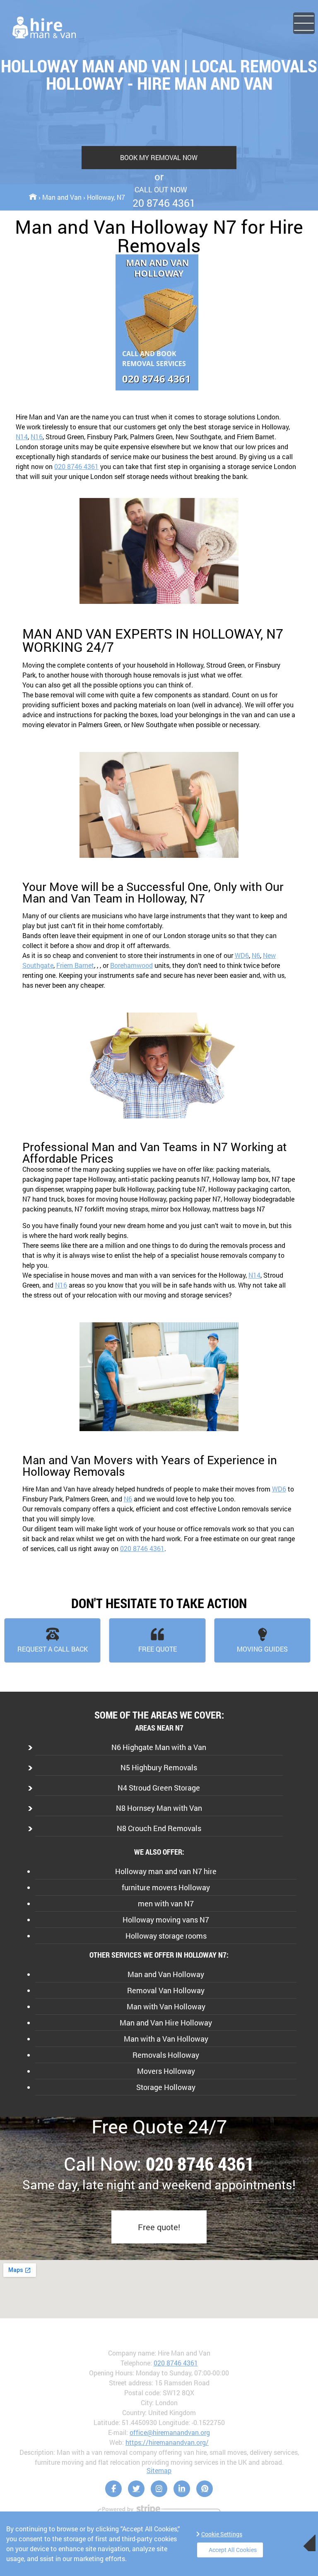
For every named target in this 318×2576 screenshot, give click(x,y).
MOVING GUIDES (262, 1649)
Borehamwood (131, 965)
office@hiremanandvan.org (170, 2432)
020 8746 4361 (76, 466)
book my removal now (159, 157)
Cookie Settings (222, 2534)
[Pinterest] (205, 2489)
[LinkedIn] (182, 2489)
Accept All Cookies (233, 2550)
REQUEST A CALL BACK (53, 1649)
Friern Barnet (75, 965)
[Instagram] (159, 2489)
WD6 (242, 955)
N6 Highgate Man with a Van (159, 1747)
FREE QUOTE (158, 1649)
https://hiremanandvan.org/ (167, 2442)
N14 (22, 437)
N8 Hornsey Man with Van (159, 1808)
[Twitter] (136, 2489)
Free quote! (159, 2227)
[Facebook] (113, 2489)
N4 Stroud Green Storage (159, 1788)
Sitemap (159, 2470)
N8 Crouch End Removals (159, 1828)
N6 (256, 955)
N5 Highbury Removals (159, 1767)
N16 (37, 437)
